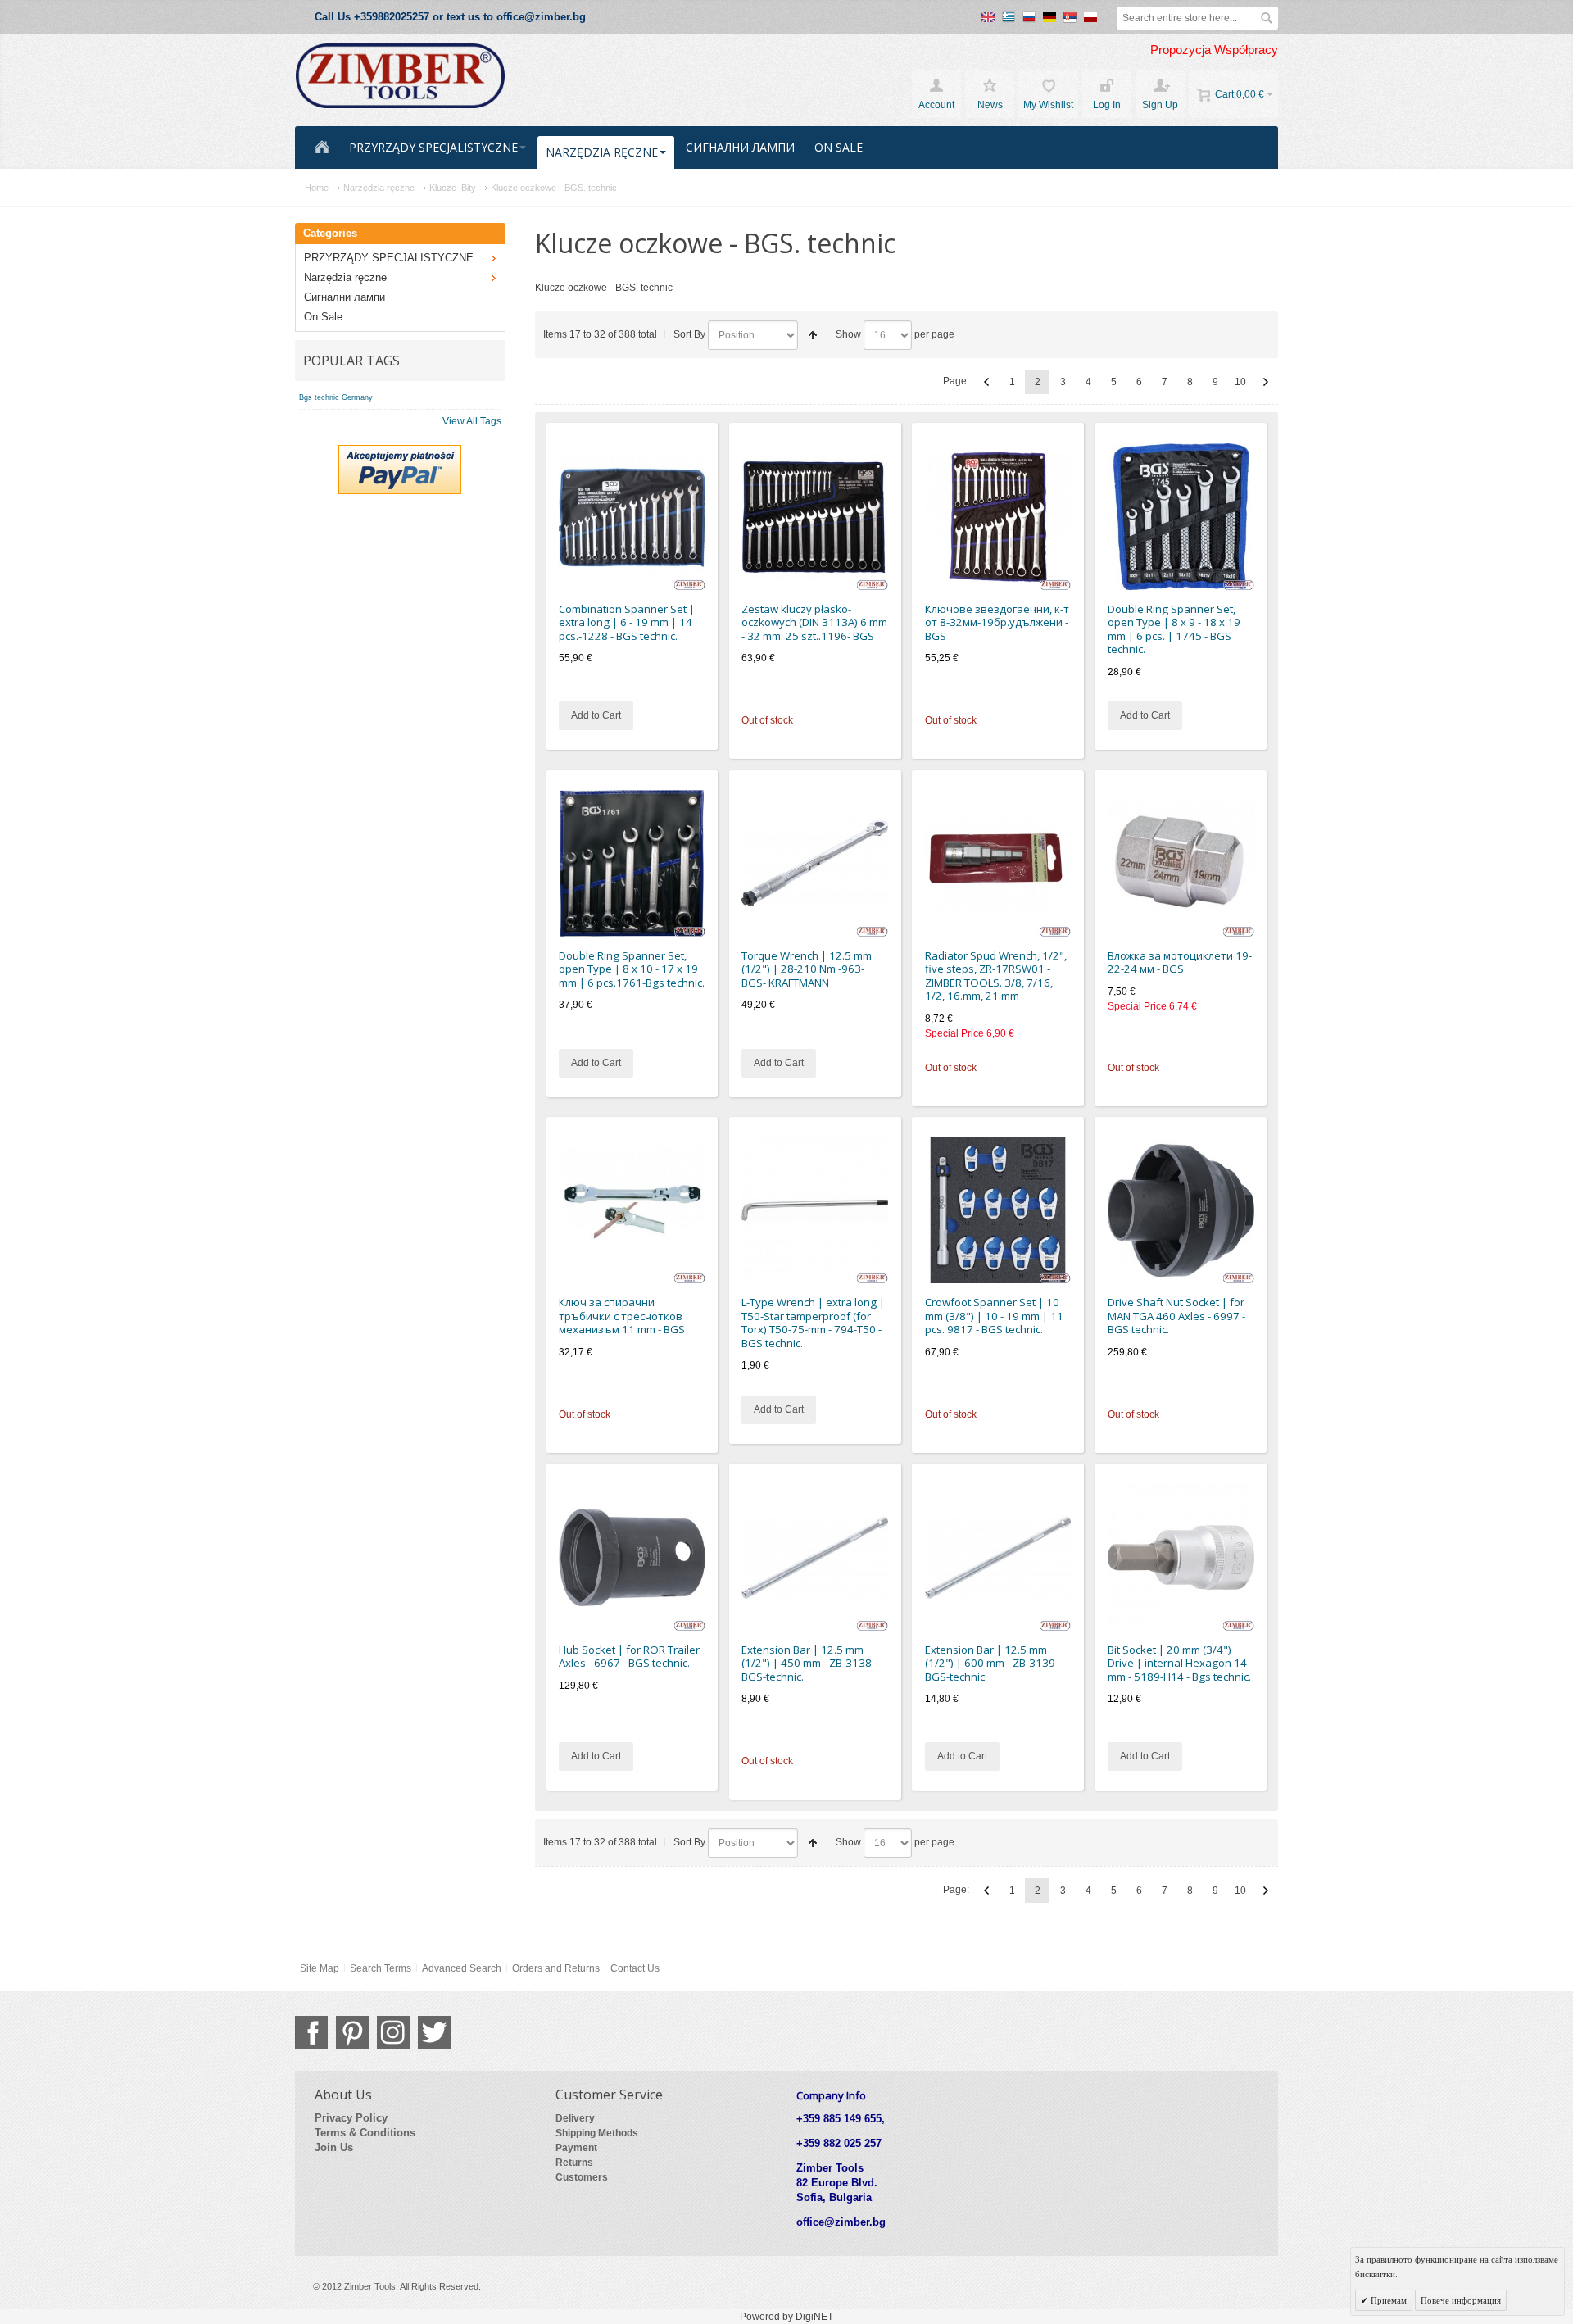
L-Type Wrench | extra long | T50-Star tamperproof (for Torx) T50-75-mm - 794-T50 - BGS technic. (813, 1323)
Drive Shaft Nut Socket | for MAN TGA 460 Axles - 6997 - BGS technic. (1176, 1316)
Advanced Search (462, 1968)
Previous (986, 382)
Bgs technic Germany (336, 397)
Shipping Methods (597, 2133)
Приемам (1387, 2300)
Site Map (320, 1968)
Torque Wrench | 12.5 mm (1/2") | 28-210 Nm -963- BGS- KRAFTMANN (807, 969)
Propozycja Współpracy (1214, 50)
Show (848, 334)
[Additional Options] (400, 452)
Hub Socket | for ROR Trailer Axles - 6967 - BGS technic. (629, 1657)
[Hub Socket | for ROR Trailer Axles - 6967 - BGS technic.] (632, 1557)
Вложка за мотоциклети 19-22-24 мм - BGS (1180, 962)
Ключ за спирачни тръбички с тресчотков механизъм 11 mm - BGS (622, 1316)
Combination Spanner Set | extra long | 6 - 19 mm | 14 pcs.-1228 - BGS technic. (627, 622)
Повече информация (1461, 2300)
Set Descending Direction (813, 335)
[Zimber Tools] (400, 76)
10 (1240, 382)
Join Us (334, 2147)
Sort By (689, 334)
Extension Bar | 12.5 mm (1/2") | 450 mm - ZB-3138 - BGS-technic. (809, 1663)
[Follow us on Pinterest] (352, 2032)
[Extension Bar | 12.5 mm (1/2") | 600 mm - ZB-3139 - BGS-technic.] (998, 1557)
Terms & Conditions (365, 2133)
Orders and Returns (556, 1968)
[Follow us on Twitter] (434, 2032)
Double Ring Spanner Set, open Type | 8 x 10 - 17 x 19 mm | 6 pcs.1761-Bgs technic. (632, 969)
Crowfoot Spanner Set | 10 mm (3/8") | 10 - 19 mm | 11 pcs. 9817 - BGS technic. (994, 1316)
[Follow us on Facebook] (311, 2032)
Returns (574, 2163)
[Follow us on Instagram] (393, 2032)
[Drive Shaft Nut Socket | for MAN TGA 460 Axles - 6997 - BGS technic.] (1181, 1211)
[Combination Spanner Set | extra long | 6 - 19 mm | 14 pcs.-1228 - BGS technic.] (632, 517)
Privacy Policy (351, 2118)
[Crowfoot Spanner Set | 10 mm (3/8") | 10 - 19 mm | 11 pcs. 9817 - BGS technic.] (998, 1211)
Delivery (575, 2118)
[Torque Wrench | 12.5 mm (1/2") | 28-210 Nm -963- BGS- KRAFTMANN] (815, 863)
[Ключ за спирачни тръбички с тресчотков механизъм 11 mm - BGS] (632, 1211)
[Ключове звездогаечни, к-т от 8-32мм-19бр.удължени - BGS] (998, 517)
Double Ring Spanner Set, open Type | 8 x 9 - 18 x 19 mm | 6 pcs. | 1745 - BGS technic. (1174, 629)
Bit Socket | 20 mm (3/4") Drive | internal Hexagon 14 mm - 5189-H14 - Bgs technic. (1179, 1663)
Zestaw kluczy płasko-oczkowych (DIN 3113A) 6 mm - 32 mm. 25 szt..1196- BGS (814, 622)
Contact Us (635, 1968)
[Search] (1267, 18)
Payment (576, 2148)
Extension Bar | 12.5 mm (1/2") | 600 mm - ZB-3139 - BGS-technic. (993, 1663)
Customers (582, 2177)
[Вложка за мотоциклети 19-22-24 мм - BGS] (1181, 863)
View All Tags (472, 421)
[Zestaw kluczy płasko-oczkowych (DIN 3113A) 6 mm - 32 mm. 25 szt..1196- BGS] (815, 517)
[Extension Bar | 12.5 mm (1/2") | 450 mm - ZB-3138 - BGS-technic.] (815, 1557)
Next (1266, 382)
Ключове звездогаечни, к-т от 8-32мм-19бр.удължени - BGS (997, 622)
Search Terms (381, 1968)
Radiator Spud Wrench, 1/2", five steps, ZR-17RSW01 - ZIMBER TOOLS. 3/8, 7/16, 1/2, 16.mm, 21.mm (996, 976)
